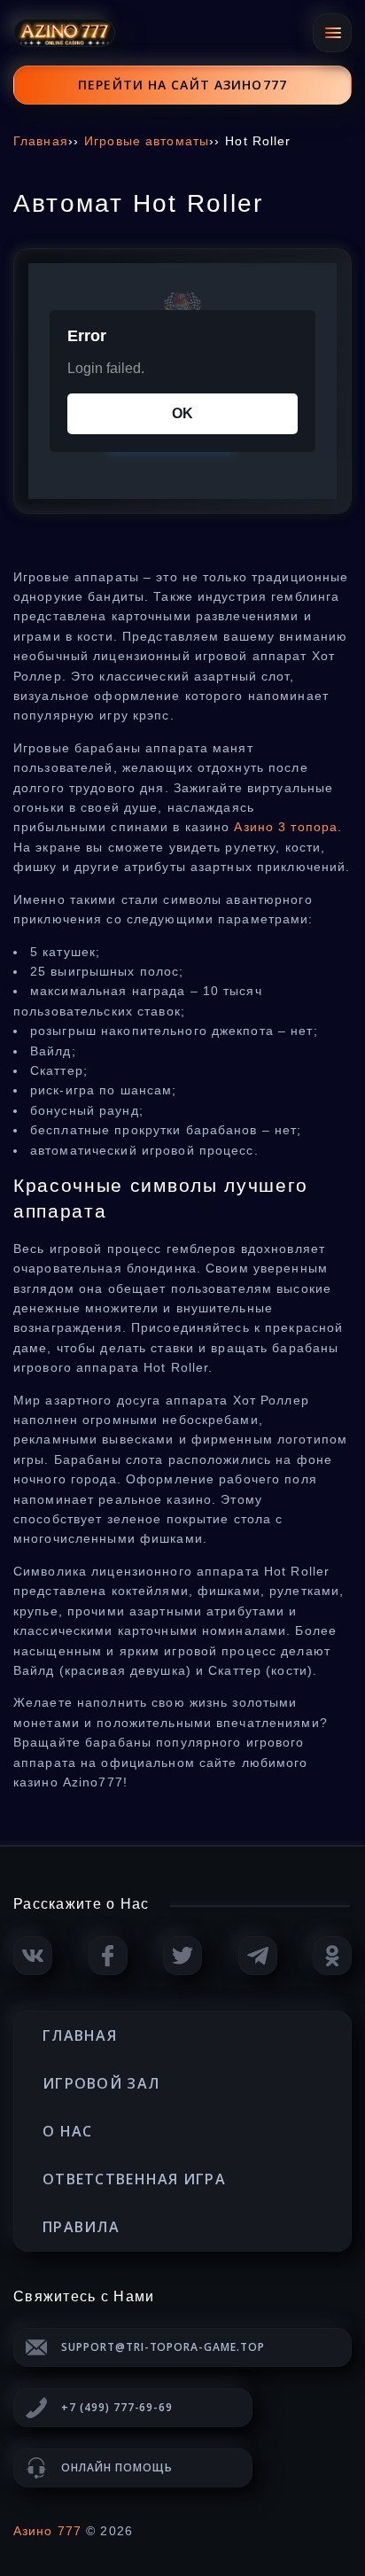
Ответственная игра (134, 2179)
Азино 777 (47, 2531)
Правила (81, 2227)
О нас (67, 2131)
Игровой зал (101, 2083)
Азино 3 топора (286, 827)
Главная (80, 2035)
